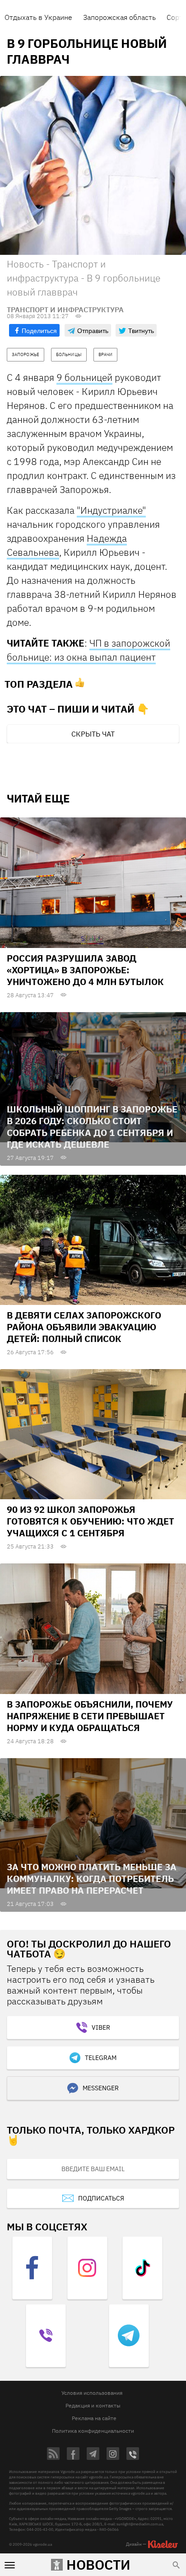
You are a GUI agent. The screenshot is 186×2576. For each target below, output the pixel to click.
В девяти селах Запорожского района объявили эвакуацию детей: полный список (84, 1327)
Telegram (101, 2058)
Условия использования (92, 2393)
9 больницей (84, 377)
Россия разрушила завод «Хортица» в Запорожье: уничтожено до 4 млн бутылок (85, 970)
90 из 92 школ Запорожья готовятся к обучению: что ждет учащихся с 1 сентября (91, 1521)
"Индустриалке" (111, 510)
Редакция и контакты (93, 2405)
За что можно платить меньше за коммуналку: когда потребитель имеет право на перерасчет (92, 1879)
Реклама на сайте (94, 2418)
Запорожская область (119, 17)
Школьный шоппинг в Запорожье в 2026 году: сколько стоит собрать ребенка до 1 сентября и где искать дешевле (92, 1127)
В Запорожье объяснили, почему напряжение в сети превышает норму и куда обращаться (90, 1716)
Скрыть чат (93, 734)
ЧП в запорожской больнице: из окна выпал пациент (88, 650)
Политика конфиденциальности (93, 2431)
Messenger (101, 2088)
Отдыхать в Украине (38, 17)
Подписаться (101, 2198)
